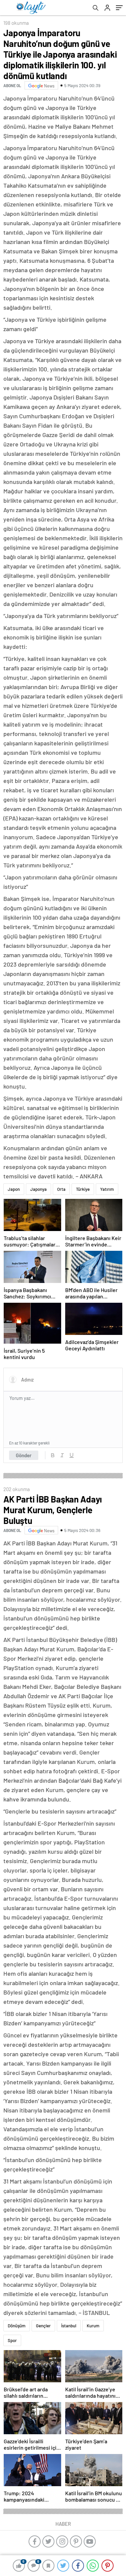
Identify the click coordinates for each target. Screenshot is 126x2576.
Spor (12, 2340)
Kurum (93, 2326)
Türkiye (83, 1189)
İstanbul (69, 2326)
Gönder (24, 1455)
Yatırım (107, 1189)
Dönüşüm (17, 2326)
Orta (61, 1189)
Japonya (38, 1189)
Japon (14, 1189)
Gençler (43, 2326)
